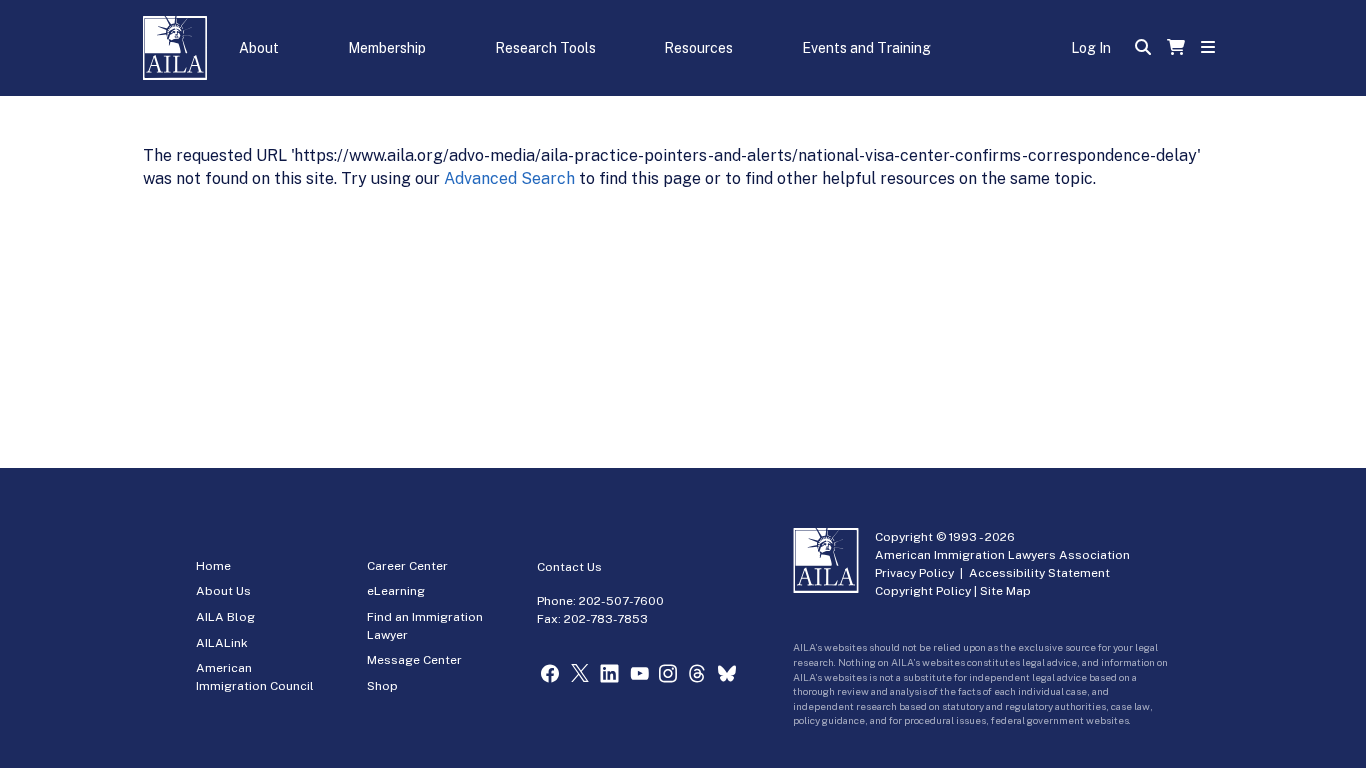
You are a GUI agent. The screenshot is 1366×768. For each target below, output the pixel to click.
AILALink (222, 643)
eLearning (396, 591)
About (259, 48)
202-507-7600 (621, 601)
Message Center (414, 660)
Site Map (1005, 591)
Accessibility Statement (1039, 573)
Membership (387, 48)
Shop (382, 686)
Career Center (407, 566)
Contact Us (569, 567)
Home (213, 566)
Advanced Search (509, 178)
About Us (223, 591)
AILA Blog (225, 617)
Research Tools (545, 48)
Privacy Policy (914, 573)
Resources (698, 48)
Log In (1091, 48)
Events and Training (866, 48)
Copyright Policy (923, 591)
